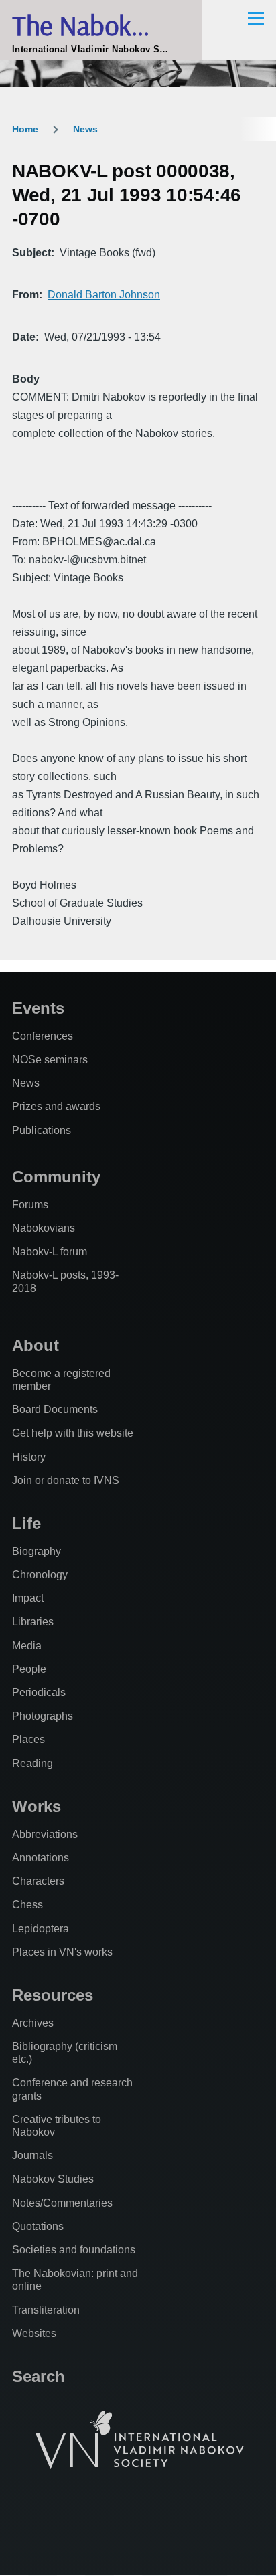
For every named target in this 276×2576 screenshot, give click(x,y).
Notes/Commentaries (62, 2203)
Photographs (43, 1716)
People (29, 1669)
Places (28, 1739)
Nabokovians (44, 1228)
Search (39, 2376)
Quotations (38, 2226)
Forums (30, 1205)
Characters (38, 1881)
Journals (32, 2155)
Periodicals (39, 1692)
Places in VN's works (62, 1952)
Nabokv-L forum (50, 1252)
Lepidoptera (41, 1929)
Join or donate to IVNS (66, 1480)
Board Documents (55, 1409)
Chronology (40, 1575)
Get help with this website (73, 1433)
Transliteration (46, 2310)
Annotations (41, 1858)
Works (37, 1806)
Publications (42, 1130)
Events (38, 1008)
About (36, 1345)
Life (26, 1523)
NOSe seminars (50, 1060)
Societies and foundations (74, 2250)
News (85, 129)
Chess (27, 1905)
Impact (28, 1598)
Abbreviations (45, 1834)
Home (25, 129)
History (29, 1457)
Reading (32, 1763)
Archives (33, 2023)
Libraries (33, 1622)
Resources (53, 1995)
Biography (37, 1551)
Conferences (43, 1036)
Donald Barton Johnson (104, 295)
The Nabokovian (101, 25)
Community (56, 1177)
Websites (34, 2333)
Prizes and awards (56, 1106)
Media (27, 1646)
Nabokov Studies (53, 2179)
